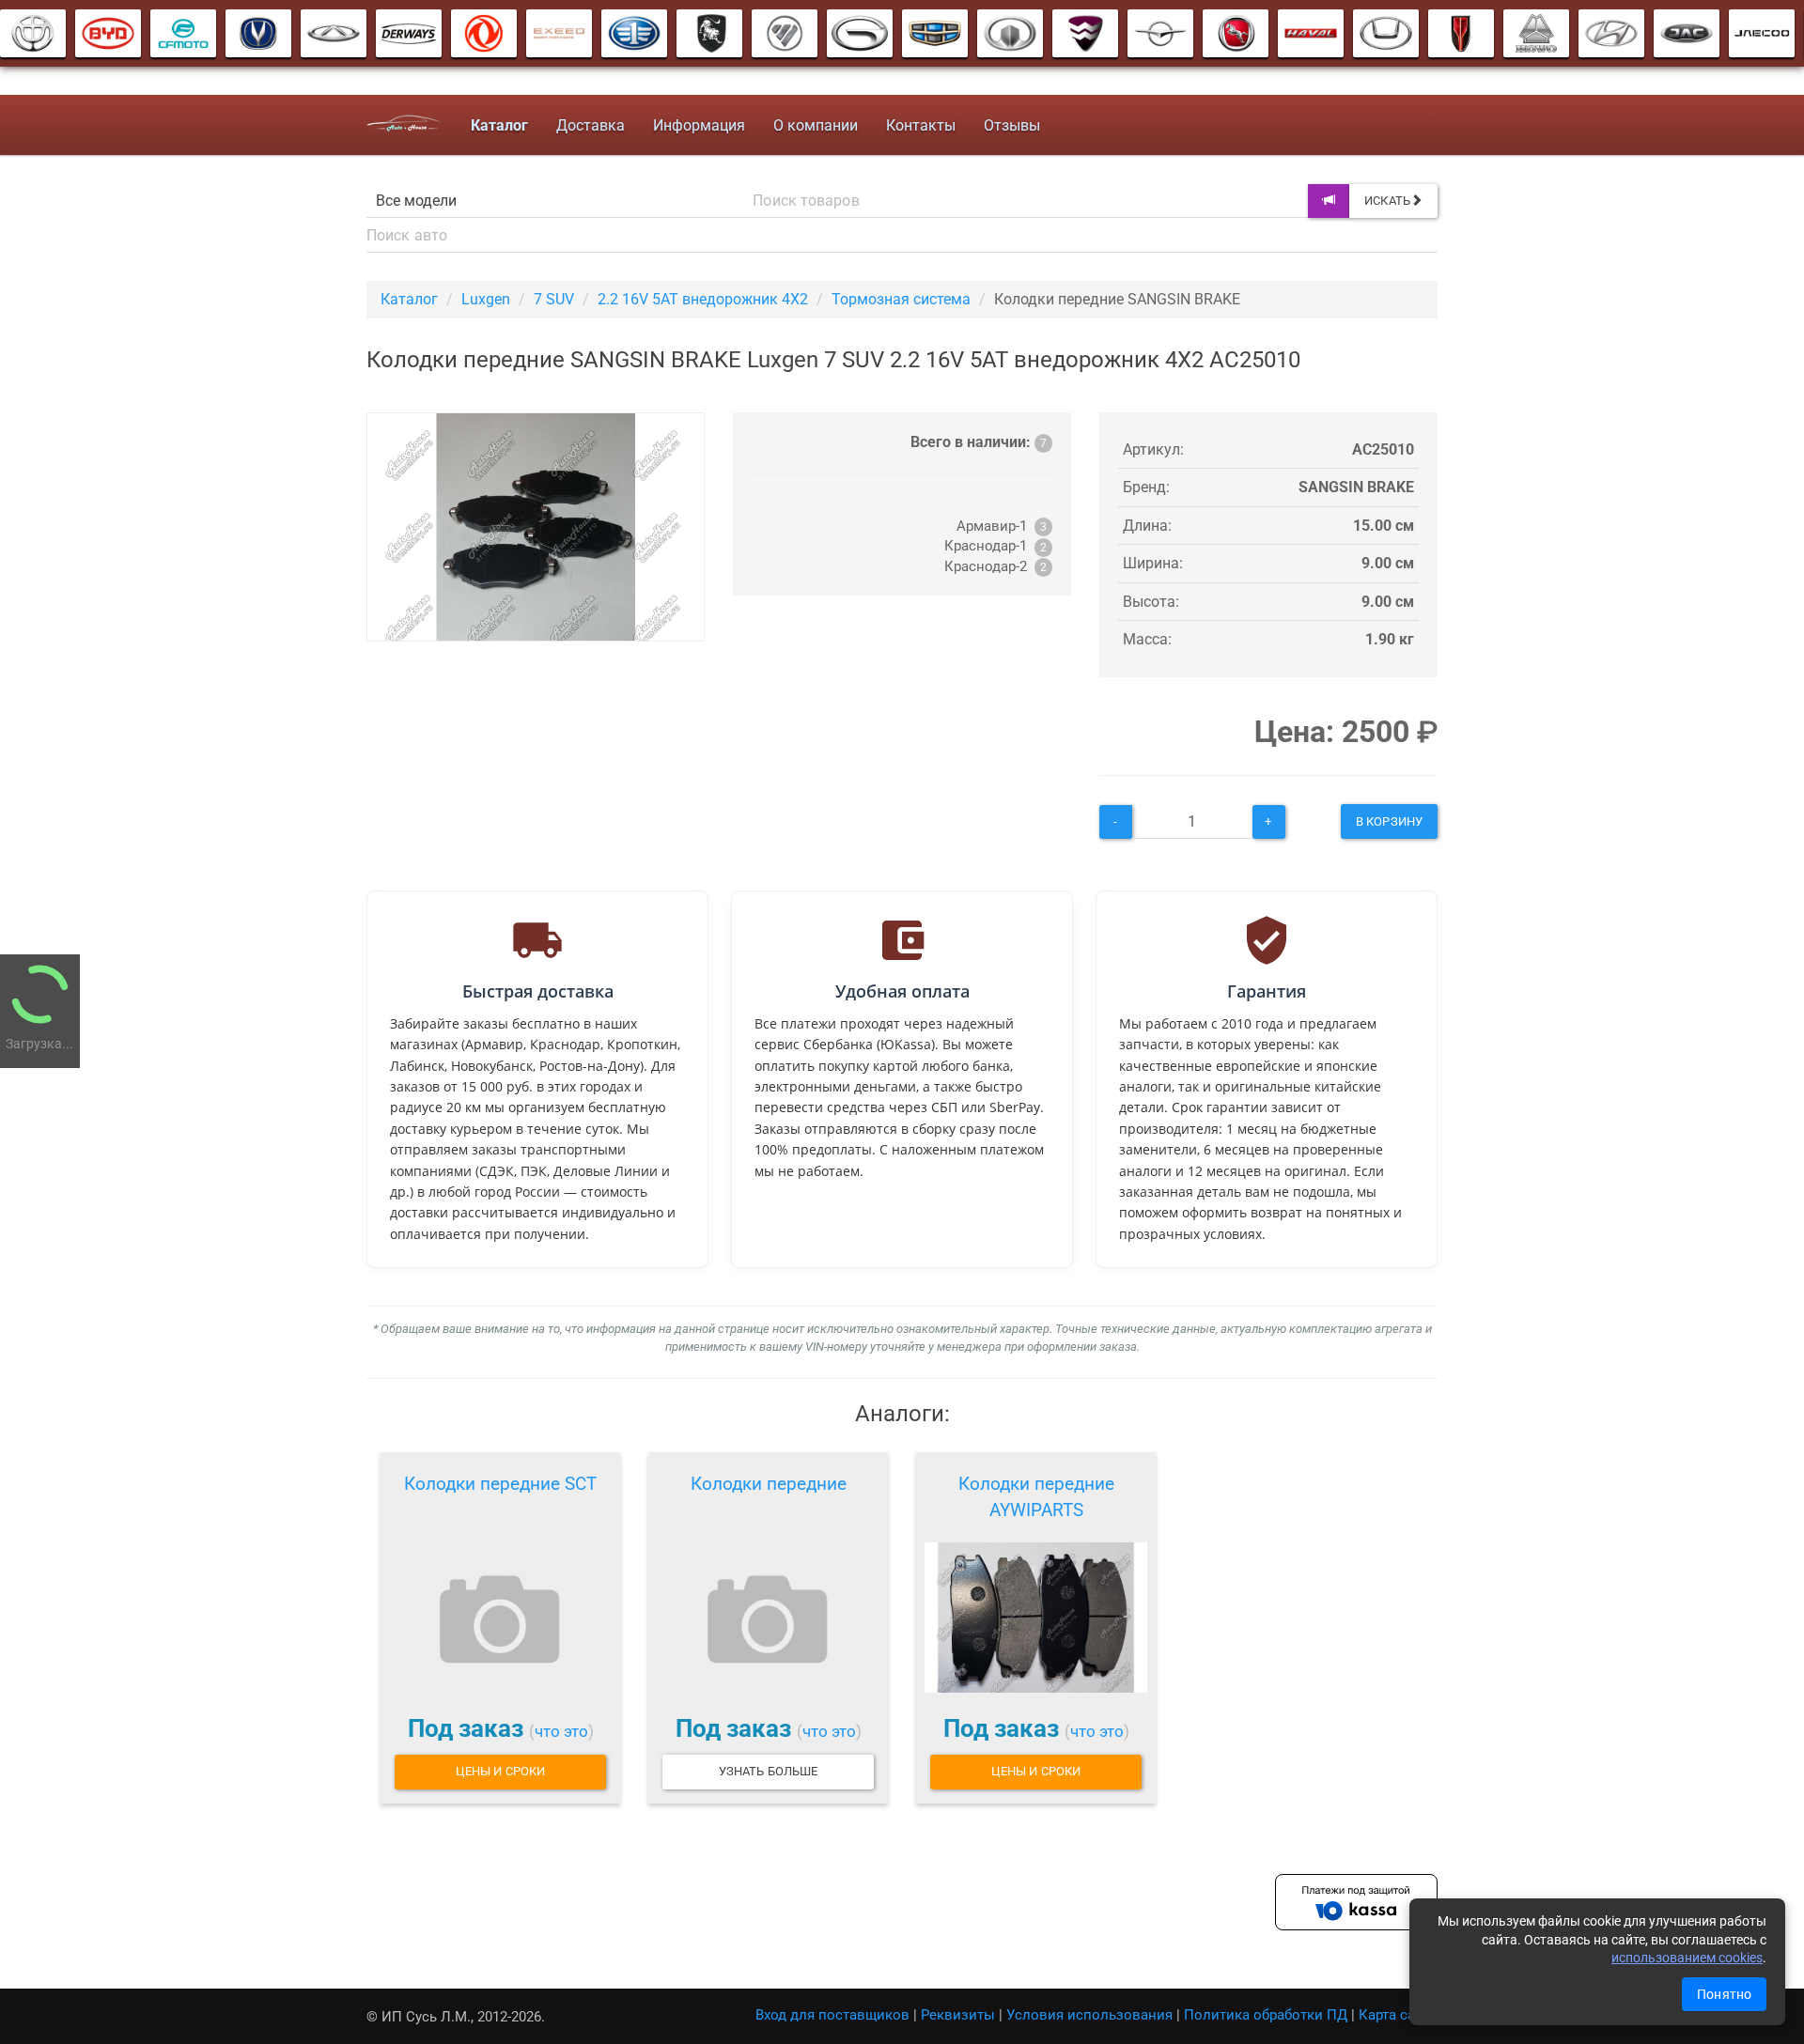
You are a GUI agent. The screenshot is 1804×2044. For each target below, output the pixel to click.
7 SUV (554, 299)
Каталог (409, 299)
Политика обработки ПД (1266, 2015)
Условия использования (1089, 2015)
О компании (816, 125)
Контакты (921, 125)
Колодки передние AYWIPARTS (1036, 1497)
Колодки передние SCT (500, 1484)
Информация (699, 125)
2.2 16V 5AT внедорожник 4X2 (703, 299)
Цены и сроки (500, 1771)
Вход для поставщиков (832, 2015)
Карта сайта (1398, 2015)
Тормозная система (901, 299)
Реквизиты (958, 2015)
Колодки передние (769, 1484)
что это (561, 1731)
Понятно (1724, 1994)
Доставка (591, 125)
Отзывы (1012, 125)
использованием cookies (1687, 1958)
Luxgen (486, 299)
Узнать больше (768, 1771)
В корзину (1389, 821)
